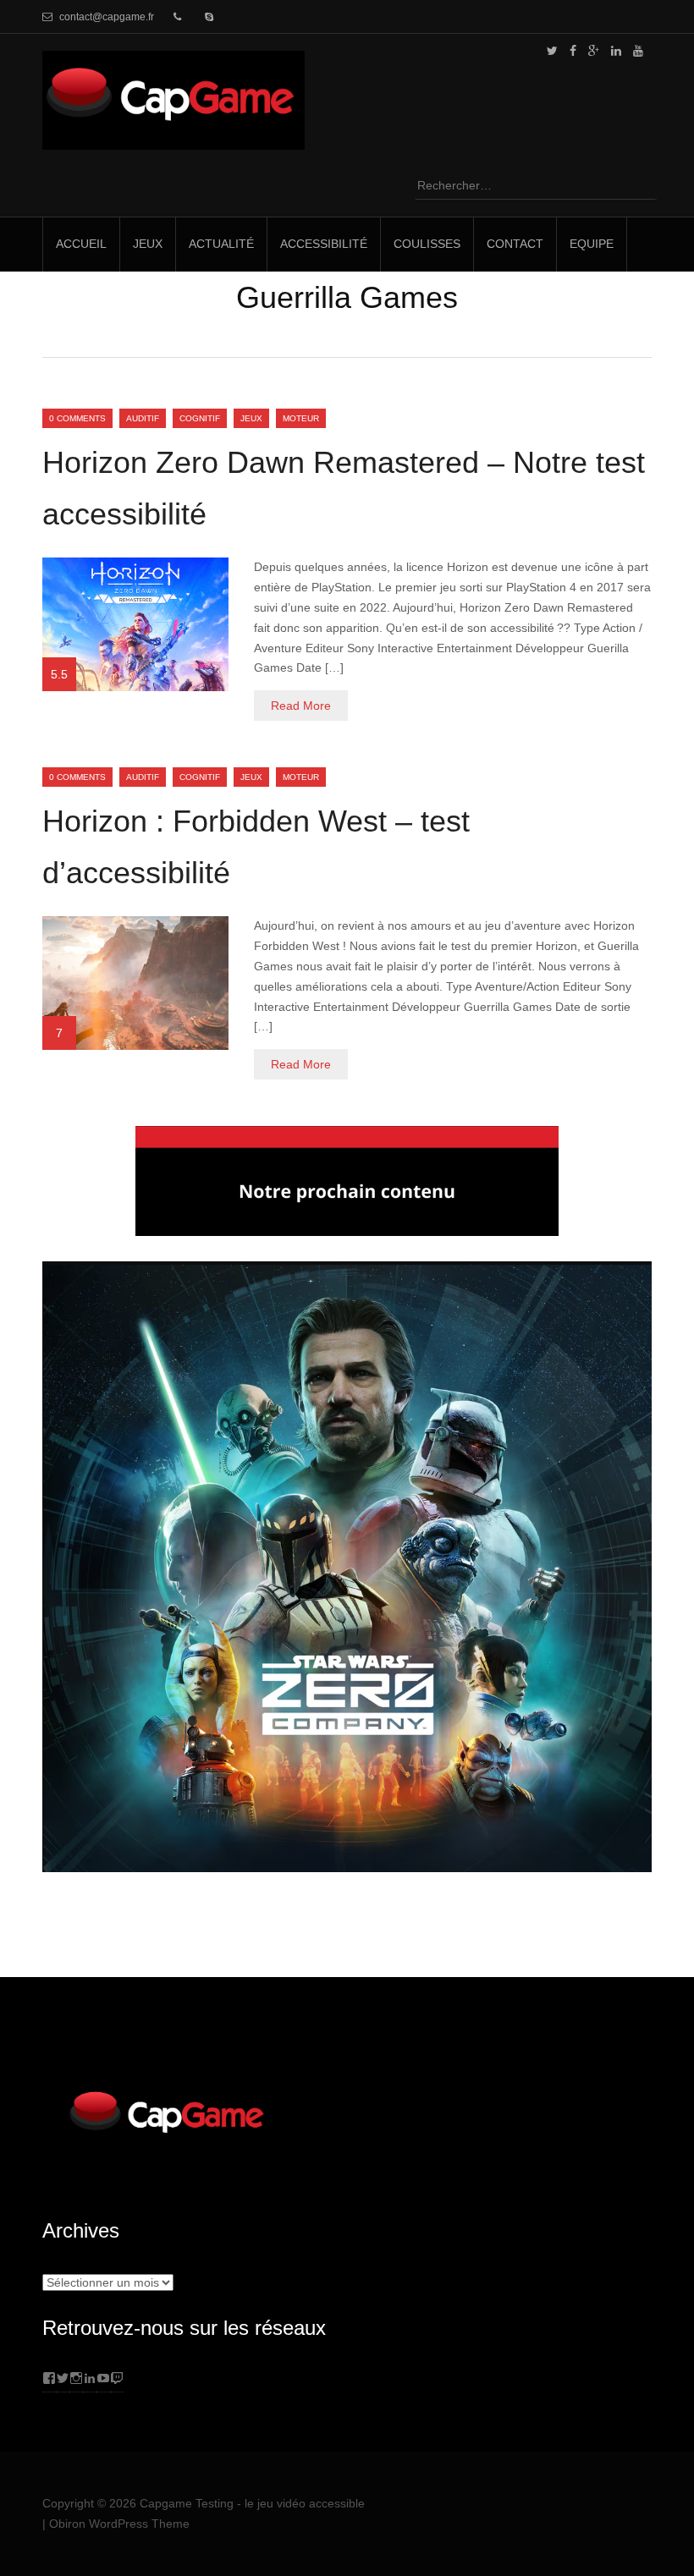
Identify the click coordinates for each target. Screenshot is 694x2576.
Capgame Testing (187, 2503)
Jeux (148, 244)
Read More (301, 706)
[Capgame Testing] (173, 139)
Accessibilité (324, 244)
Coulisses (427, 244)
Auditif (143, 418)
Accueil (81, 244)
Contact (515, 244)
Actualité (221, 244)
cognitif (200, 418)
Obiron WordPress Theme (119, 2524)
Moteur (301, 418)
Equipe (592, 244)
